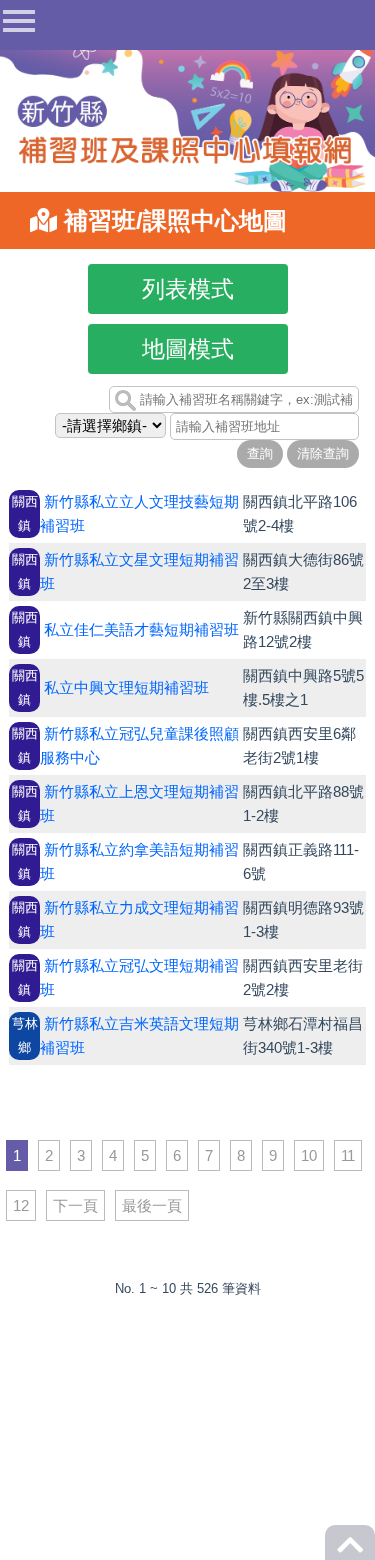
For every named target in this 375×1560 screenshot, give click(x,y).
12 (21, 1205)
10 (309, 1155)
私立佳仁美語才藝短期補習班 (141, 629)
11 (348, 1155)
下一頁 (75, 1205)
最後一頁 (152, 1205)
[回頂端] (350, 1550)
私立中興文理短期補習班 (126, 687)
